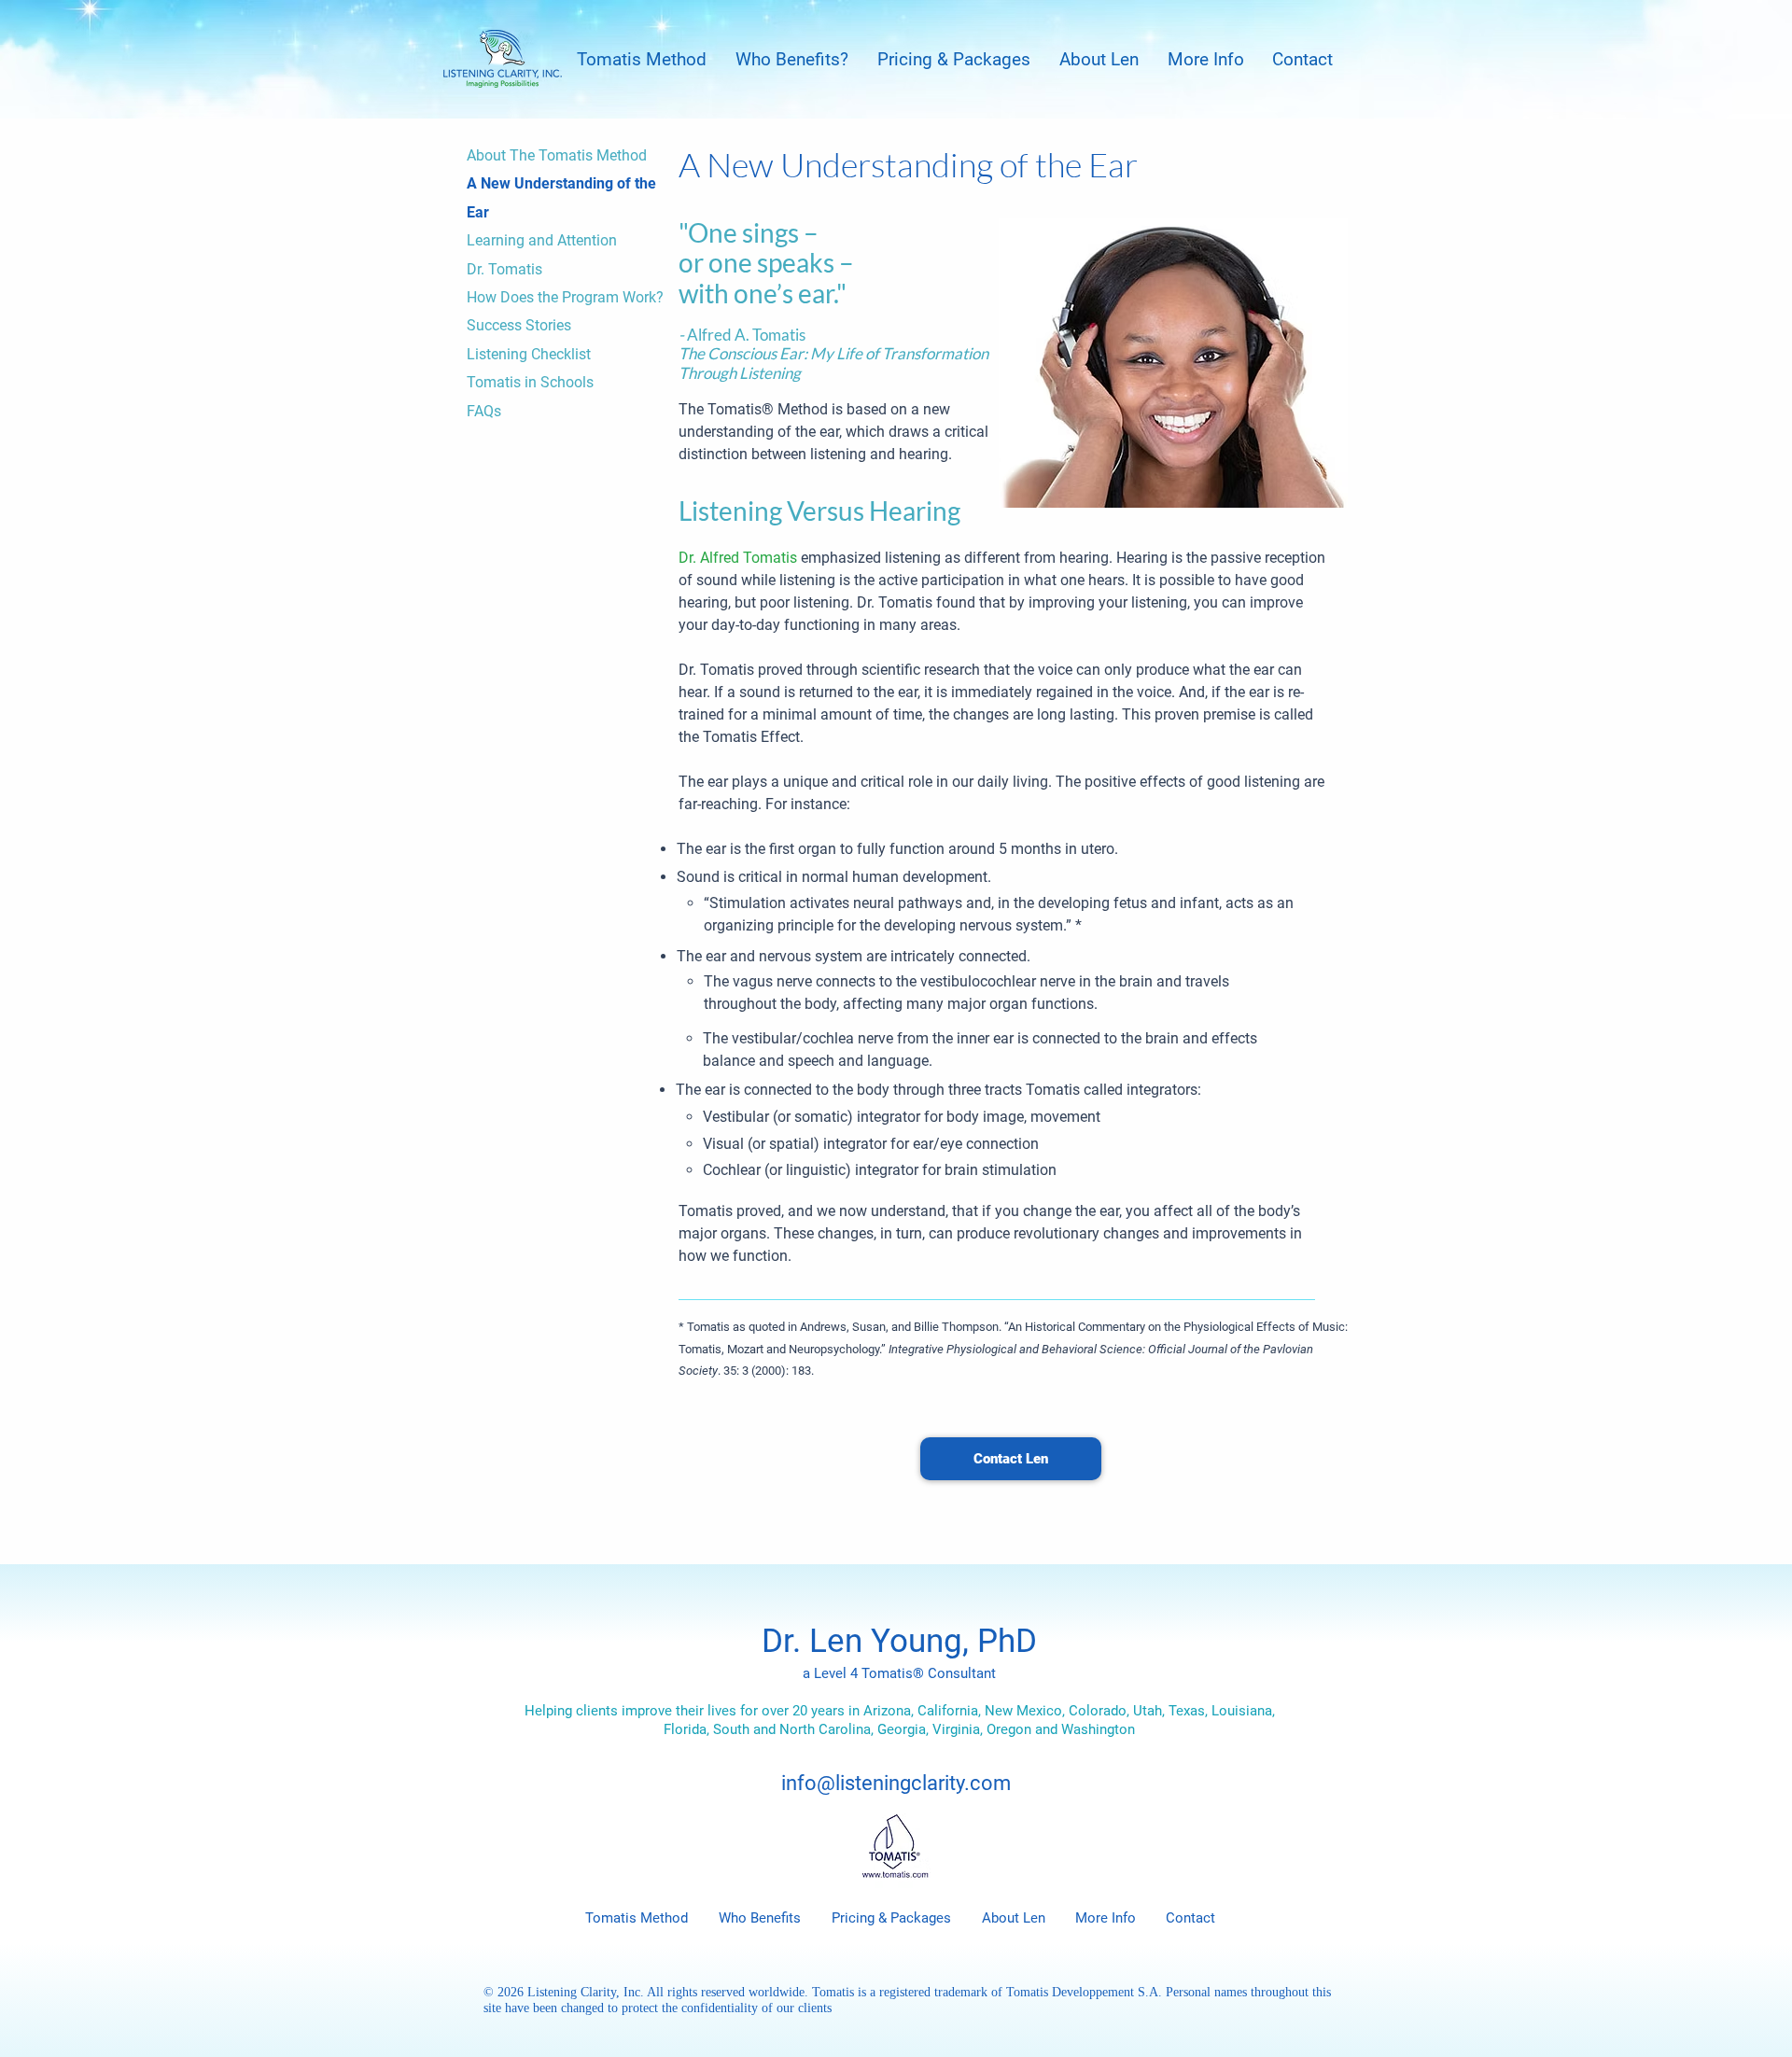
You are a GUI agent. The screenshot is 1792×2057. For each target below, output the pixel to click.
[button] (641, 59)
